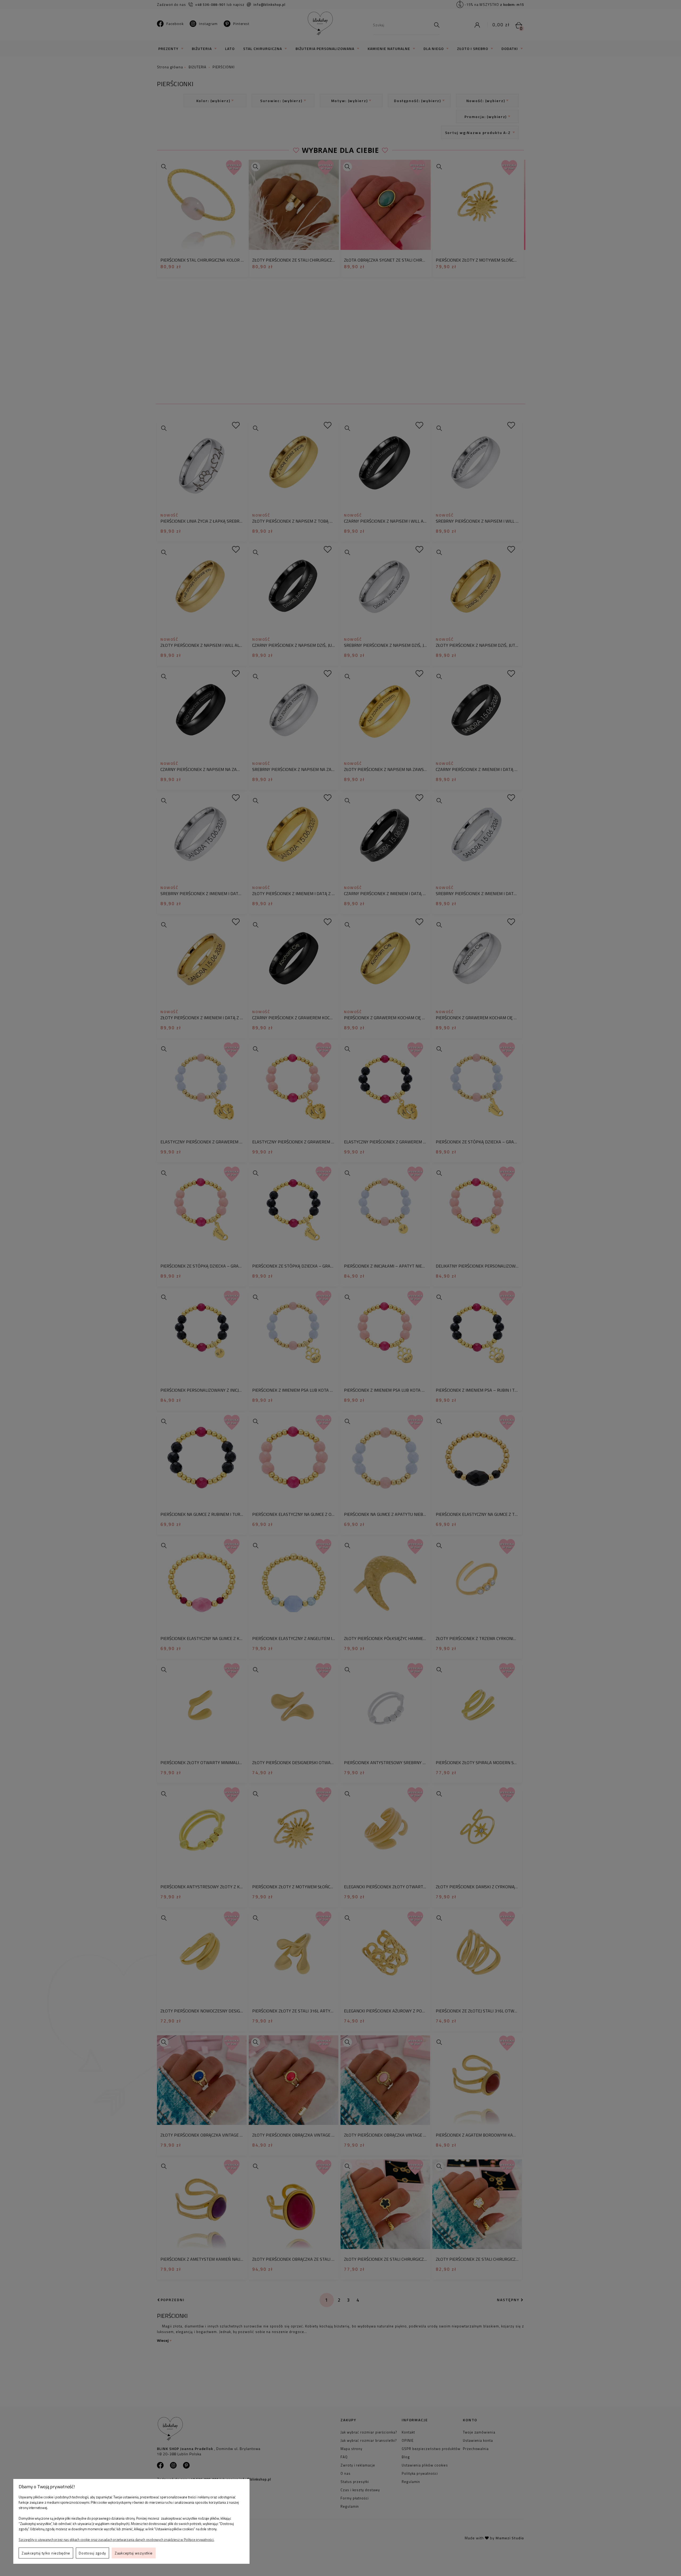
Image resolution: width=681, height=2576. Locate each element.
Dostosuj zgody (92, 2553)
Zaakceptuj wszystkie (134, 2553)
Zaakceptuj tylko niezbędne (46, 2553)
